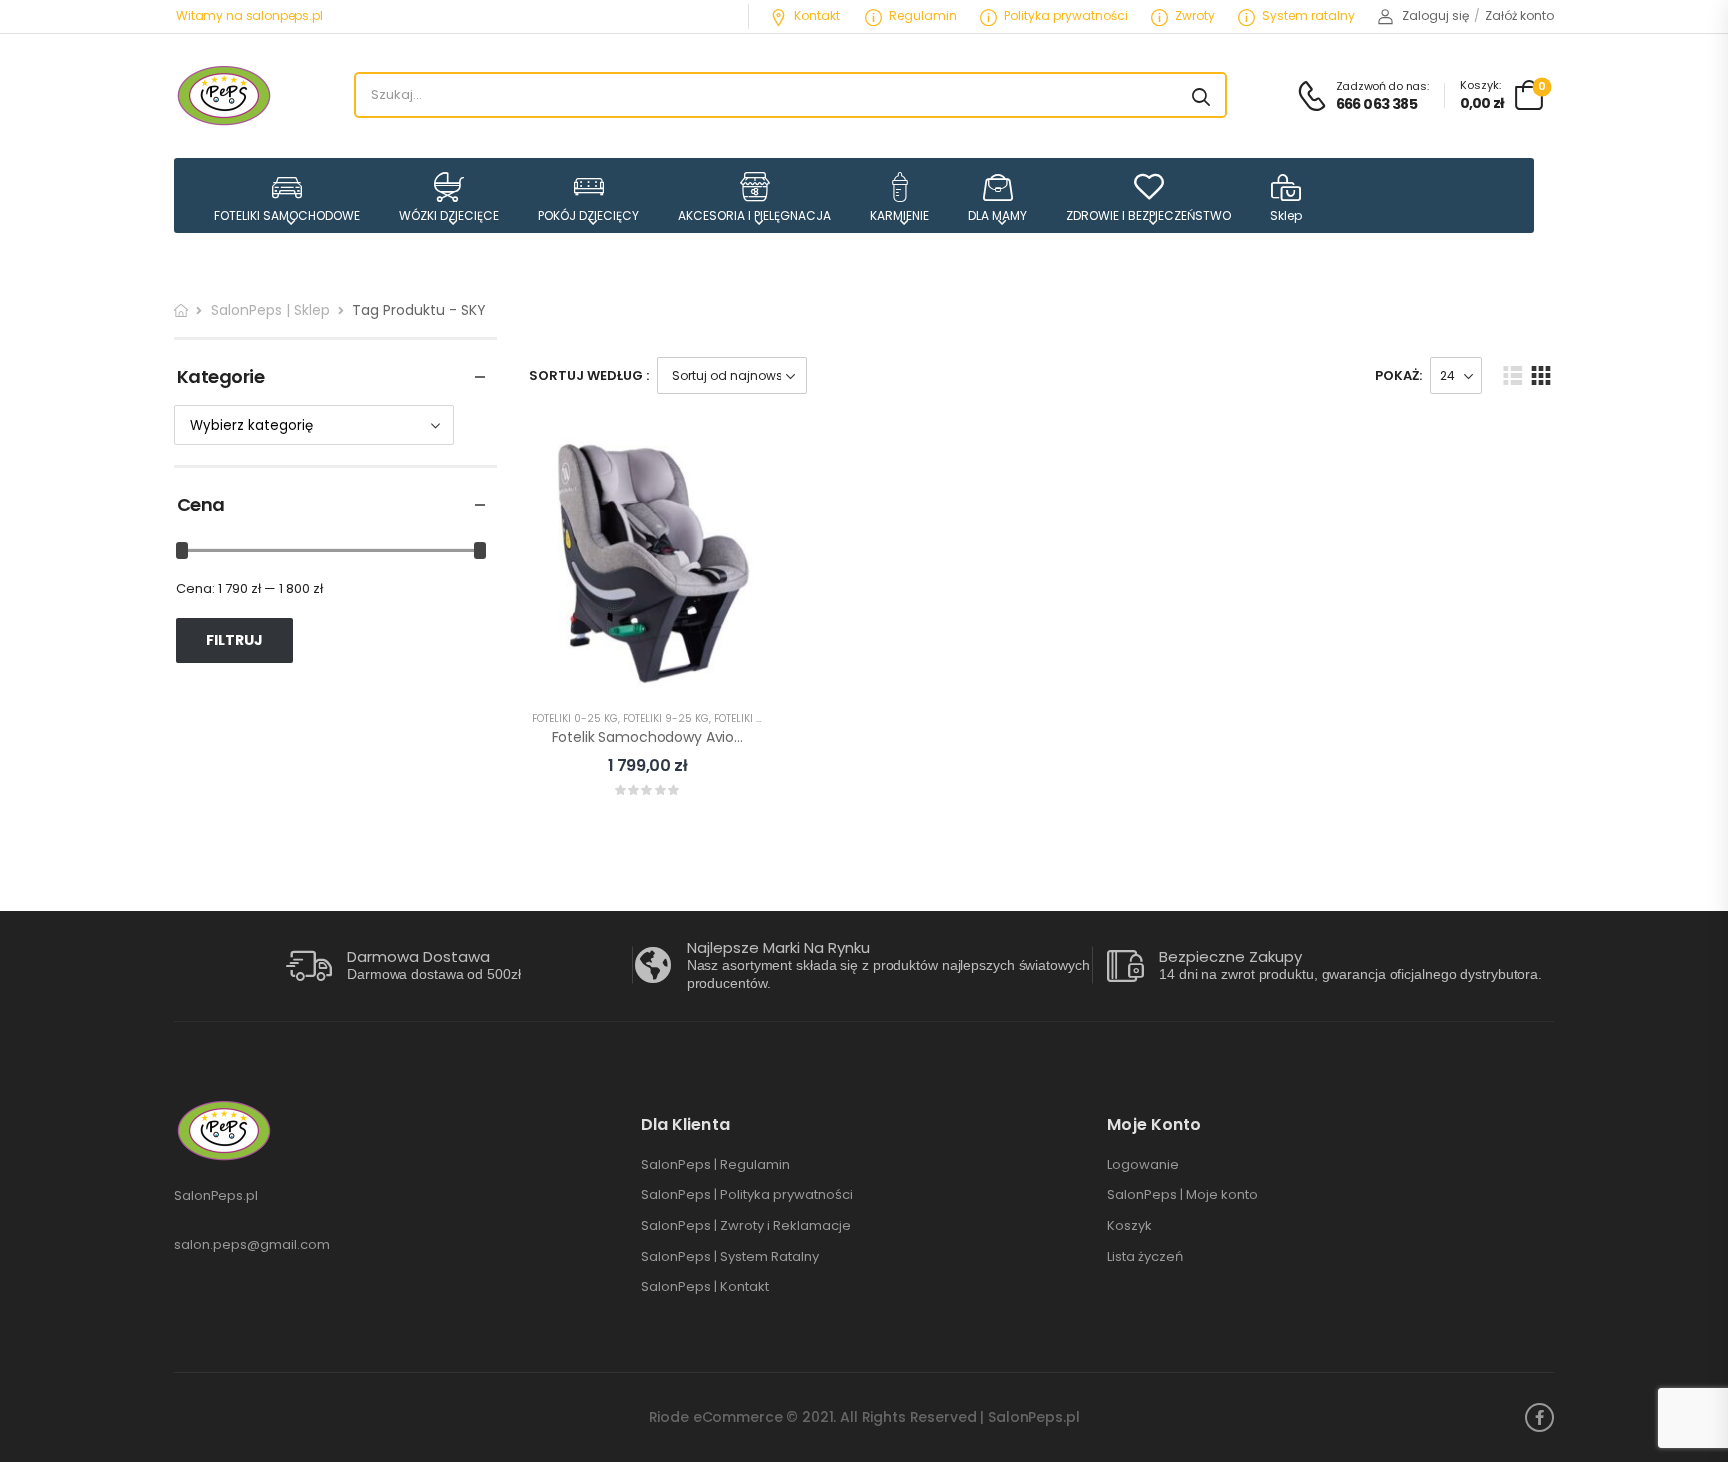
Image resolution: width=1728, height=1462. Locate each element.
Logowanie (1143, 1165)
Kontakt (817, 15)
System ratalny (1308, 15)
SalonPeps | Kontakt (705, 1287)
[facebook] (1539, 1417)
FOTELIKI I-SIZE (750, 718)
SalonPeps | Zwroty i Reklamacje (746, 1226)
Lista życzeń (1145, 1257)
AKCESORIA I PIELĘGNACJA (754, 215)
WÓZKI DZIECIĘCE (449, 215)
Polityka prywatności (1066, 15)
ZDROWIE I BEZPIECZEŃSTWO (1148, 215)
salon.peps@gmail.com (252, 1244)
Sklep (1286, 215)
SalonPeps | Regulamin (715, 1165)
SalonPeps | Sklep (270, 310)
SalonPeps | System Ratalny (730, 1257)
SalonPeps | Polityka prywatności (747, 1195)
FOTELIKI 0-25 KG (575, 718)
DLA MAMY (997, 215)
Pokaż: (1398, 375)
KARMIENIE (899, 215)
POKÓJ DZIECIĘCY (588, 215)
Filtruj (234, 640)
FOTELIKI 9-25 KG (666, 718)
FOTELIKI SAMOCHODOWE (287, 215)
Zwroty (1195, 15)
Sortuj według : (589, 375)
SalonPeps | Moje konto (1182, 1195)
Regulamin (923, 15)
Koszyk (1129, 1226)
